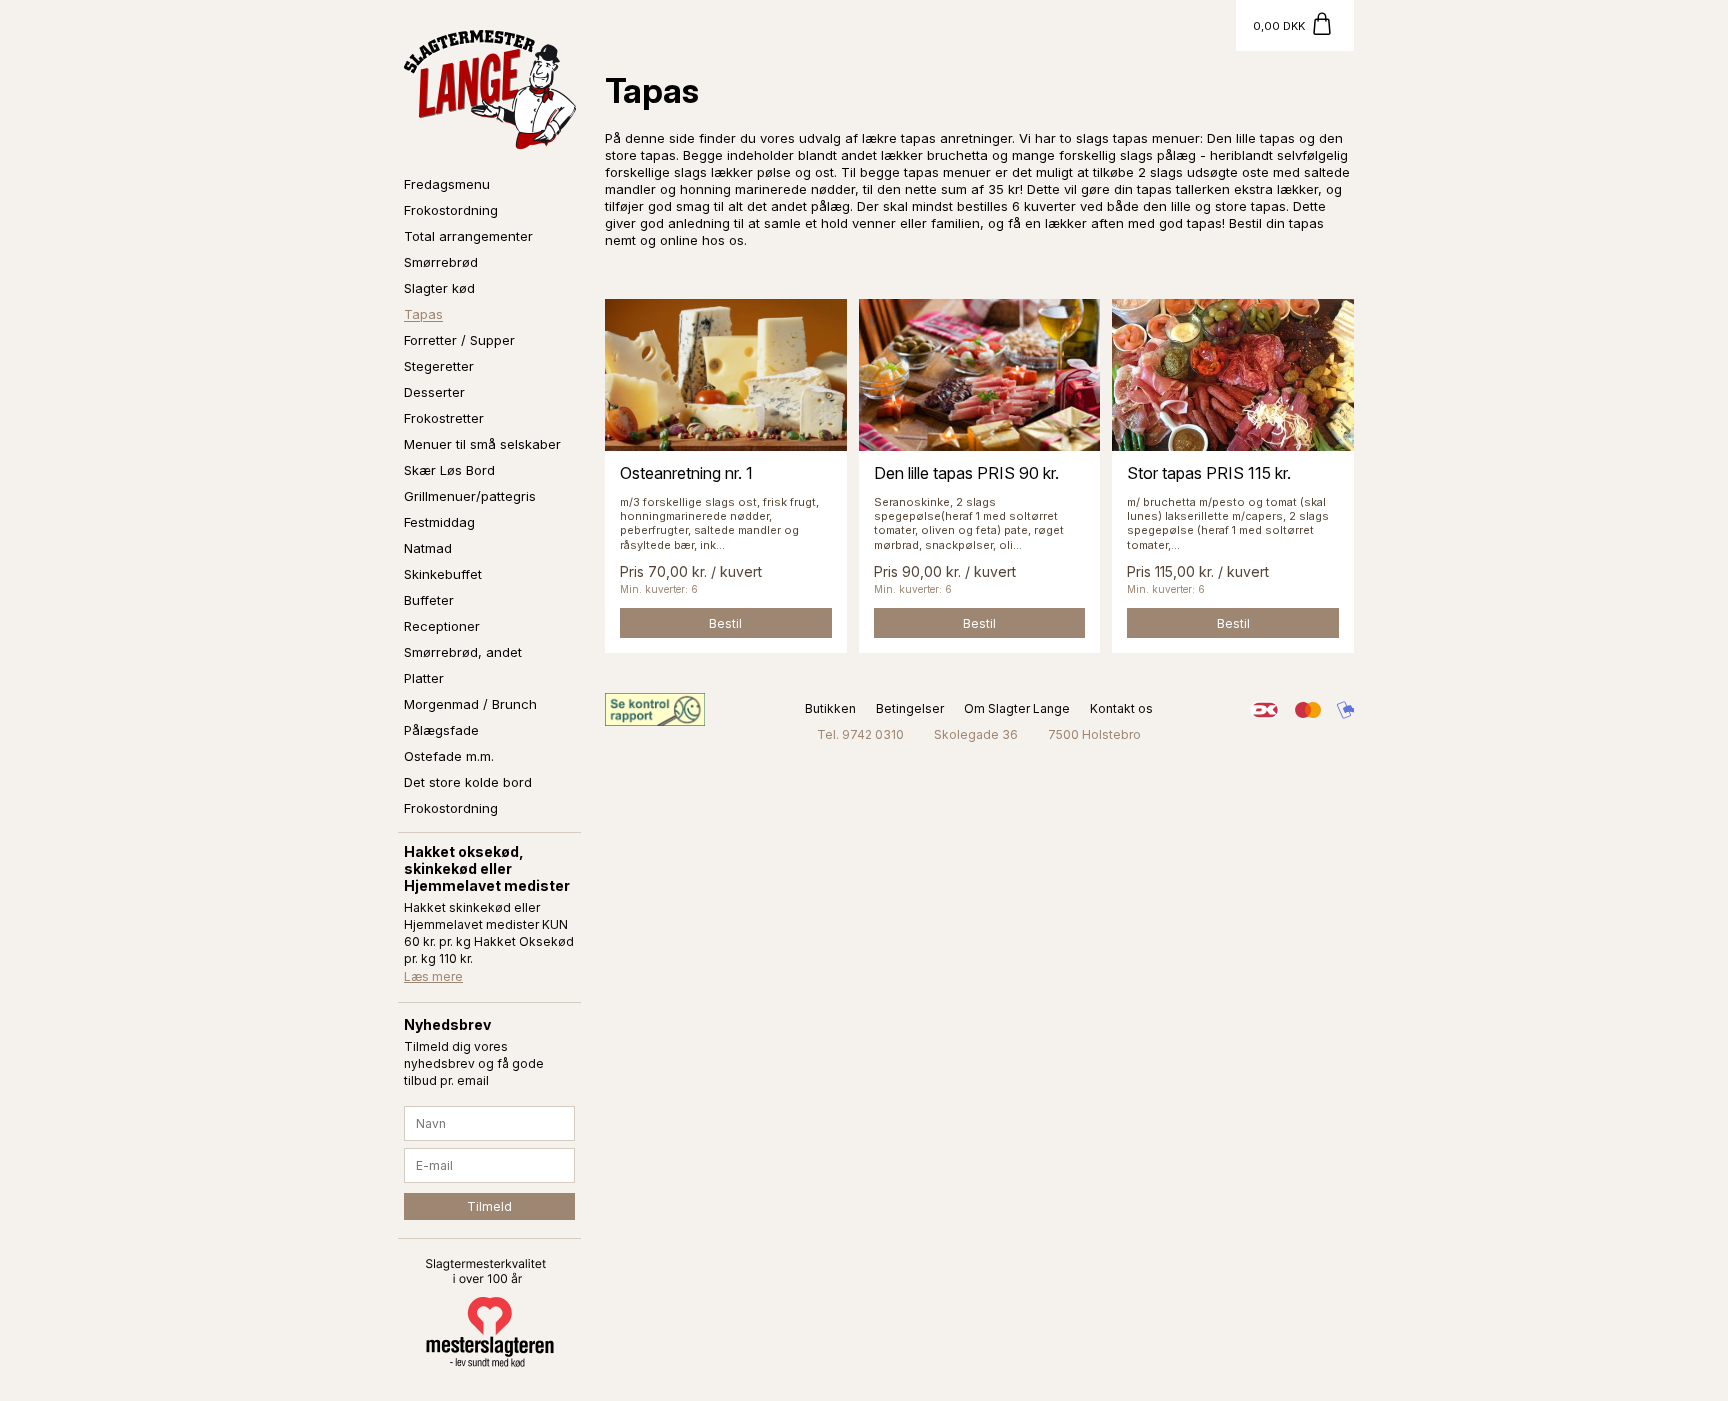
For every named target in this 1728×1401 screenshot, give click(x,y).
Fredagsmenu (447, 184)
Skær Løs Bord (449, 470)
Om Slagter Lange (1017, 708)
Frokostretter (444, 418)
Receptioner (442, 626)
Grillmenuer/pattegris (470, 496)
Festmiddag (439, 522)
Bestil (725, 623)
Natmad (428, 548)
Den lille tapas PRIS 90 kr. (966, 473)
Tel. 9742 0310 (860, 734)
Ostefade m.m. (449, 756)
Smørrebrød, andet (463, 652)
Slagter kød (439, 288)
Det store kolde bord (468, 782)
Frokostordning (451, 210)
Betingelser (910, 708)
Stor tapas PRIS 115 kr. (1209, 473)
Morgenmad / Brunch (470, 704)
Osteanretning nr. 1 (686, 473)
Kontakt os (1121, 708)
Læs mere (433, 976)
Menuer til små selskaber (482, 444)
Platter (424, 678)
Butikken (830, 708)
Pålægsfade (441, 730)
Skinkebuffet (443, 574)
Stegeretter (439, 366)
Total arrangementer (468, 236)
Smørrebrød (441, 262)
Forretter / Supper (459, 340)
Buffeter (429, 600)
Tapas (423, 314)
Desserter (434, 392)
